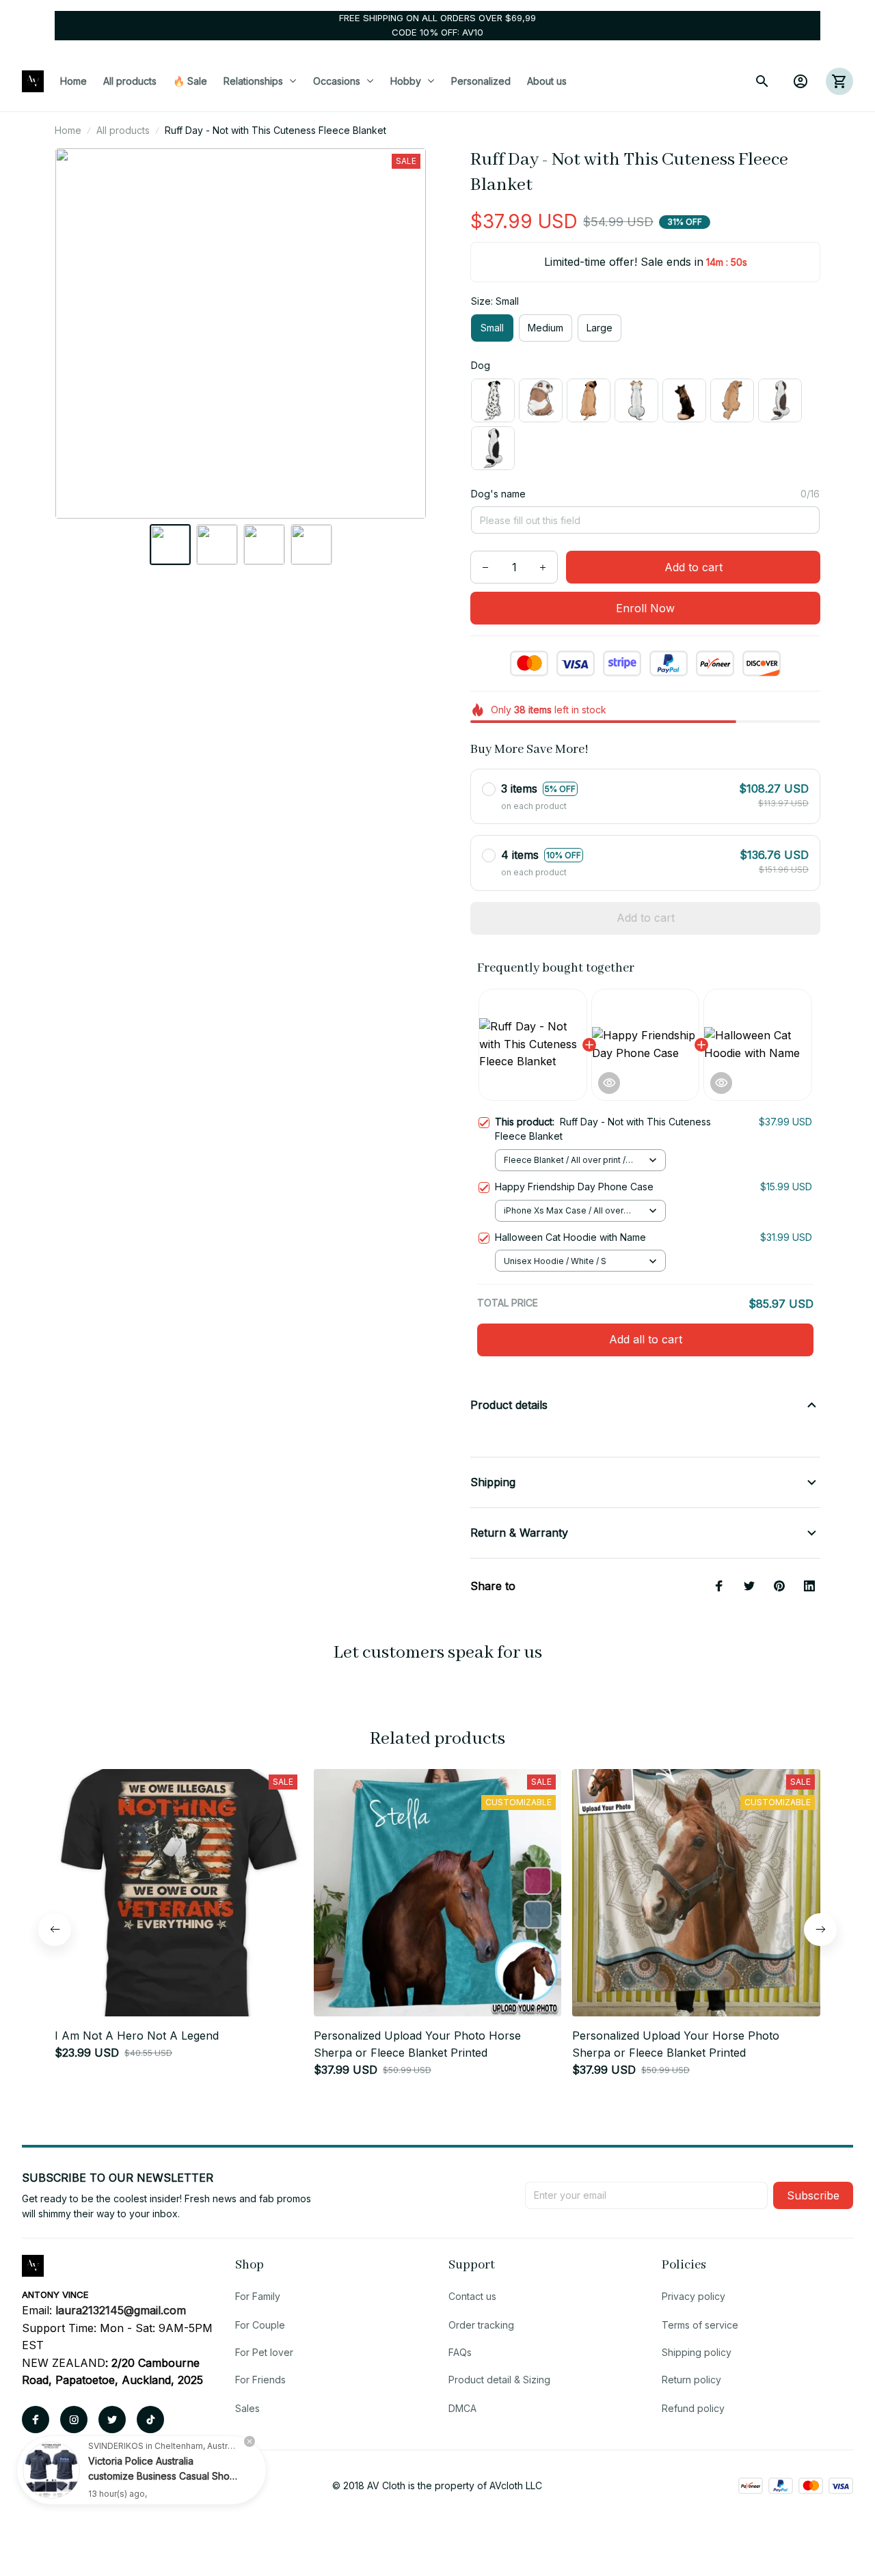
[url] (121, 2311)
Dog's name (498, 494)
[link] (51, 2470)
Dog (481, 365)
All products (123, 130)
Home (68, 130)
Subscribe (813, 2195)
